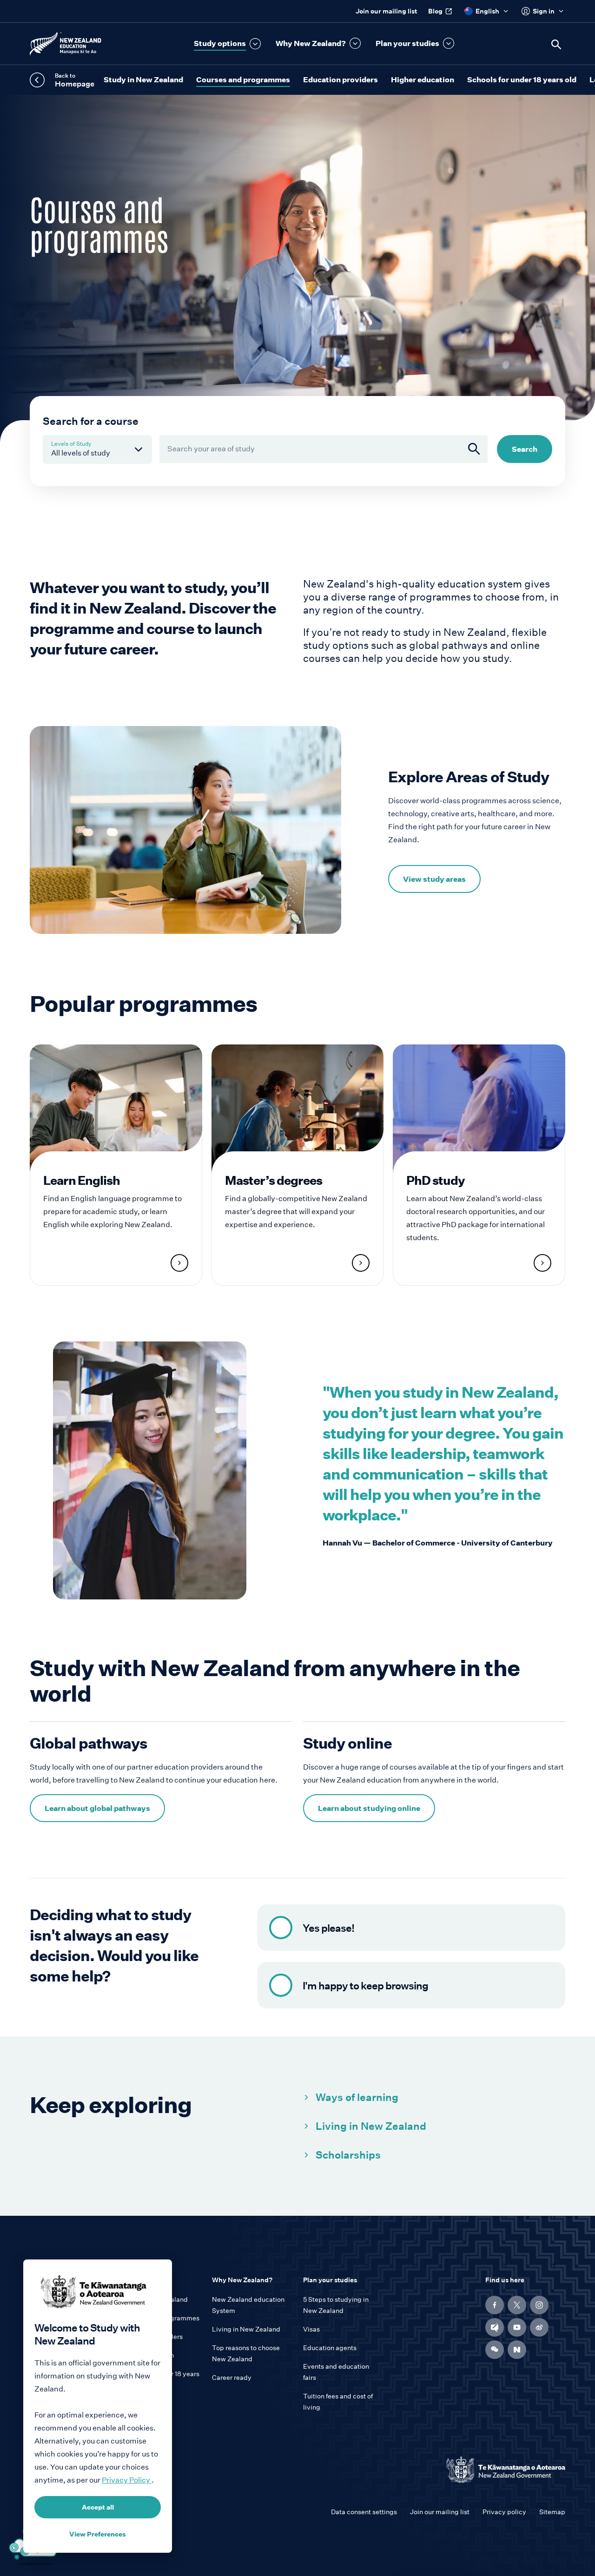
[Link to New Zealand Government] (506, 2470)
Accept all (98, 2507)
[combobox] (324, 449)
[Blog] (495, 2327)
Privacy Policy (127, 2480)
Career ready (232, 2378)
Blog (435, 11)
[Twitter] (517, 2305)
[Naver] (517, 2350)
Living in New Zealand (371, 2126)
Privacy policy (504, 2512)
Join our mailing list (386, 11)
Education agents (330, 2348)
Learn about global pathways (97, 1808)
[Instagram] (539, 2305)
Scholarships (348, 2155)
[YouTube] (517, 2327)
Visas (311, 2329)
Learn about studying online (369, 1808)
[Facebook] (495, 2305)
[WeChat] (495, 2350)
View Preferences (98, 2534)
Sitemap (552, 2512)
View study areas (434, 879)
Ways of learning (357, 2097)
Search (525, 449)
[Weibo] (539, 2327)
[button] (227, 44)
